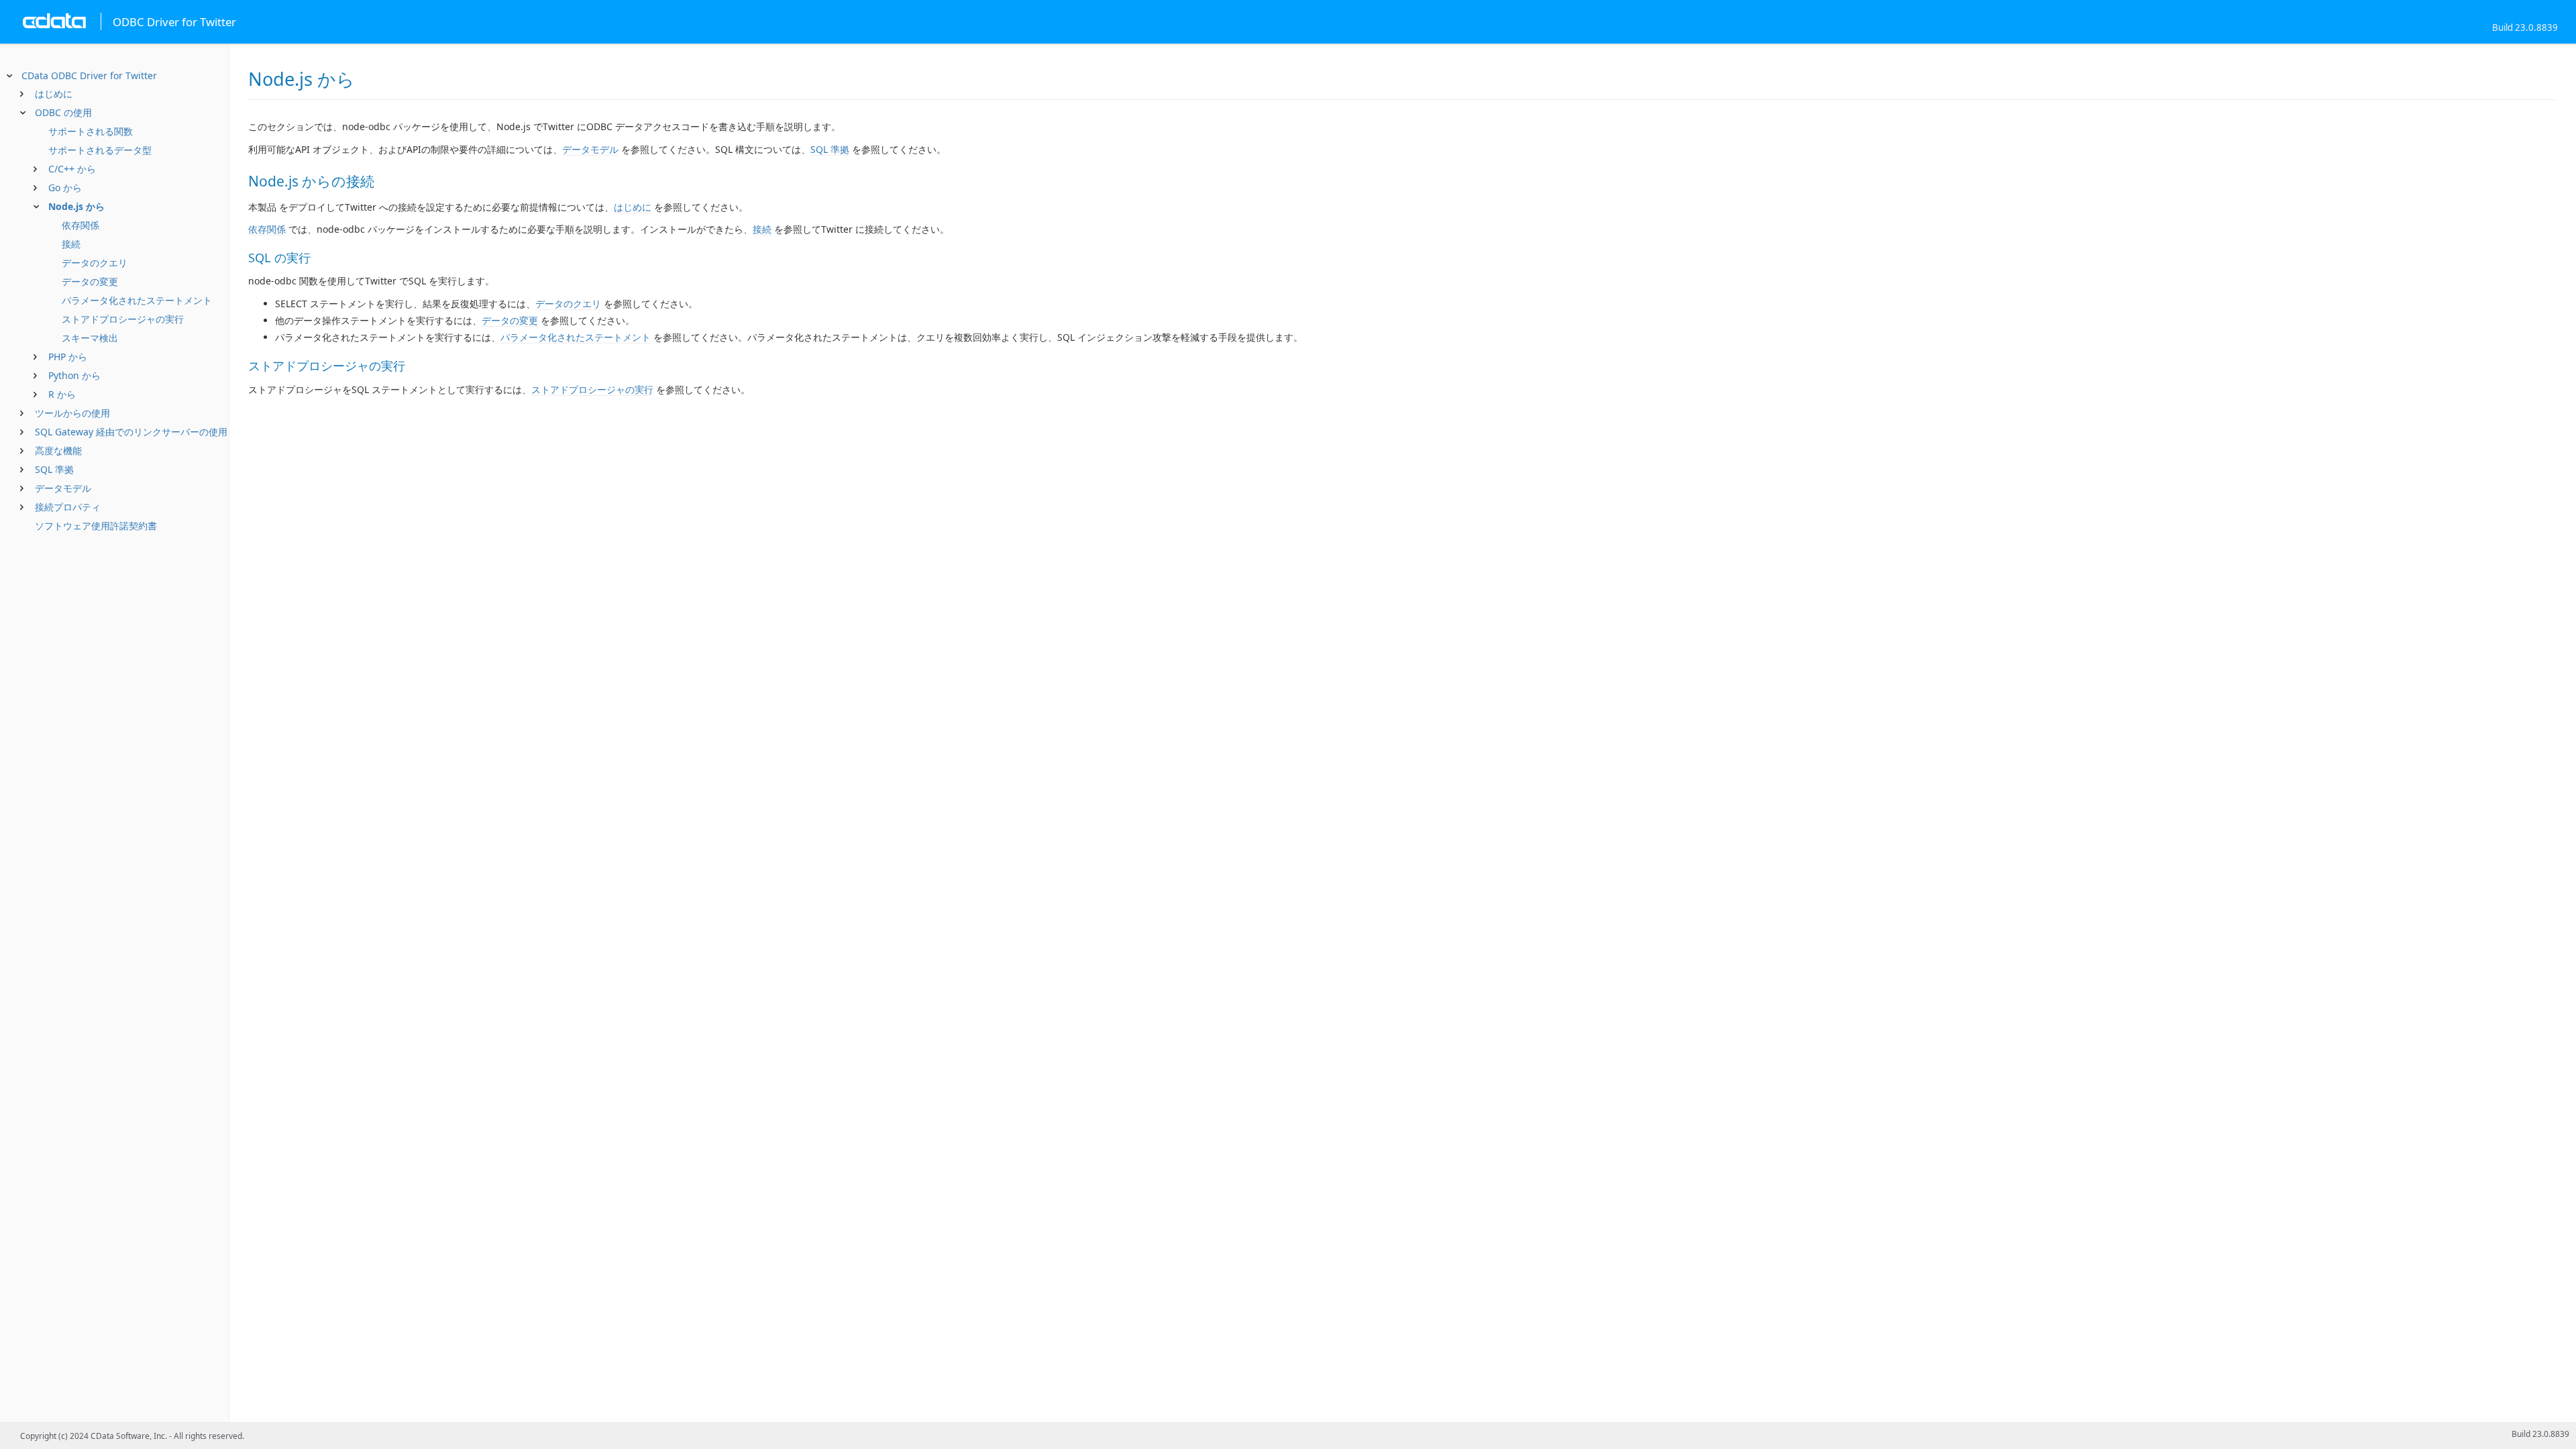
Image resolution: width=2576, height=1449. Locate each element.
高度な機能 (58, 450)
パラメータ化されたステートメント (137, 300)
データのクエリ (95, 263)
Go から (65, 187)
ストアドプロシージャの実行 (123, 319)
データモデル (63, 488)
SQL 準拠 (54, 469)
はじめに (54, 94)
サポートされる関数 (91, 131)
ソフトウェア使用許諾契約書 (96, 526)
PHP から (68, 357)
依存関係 (80, 225)
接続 (71, 244)
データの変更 (90, 281)
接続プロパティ (68, 507)
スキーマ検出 (90, 338)
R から (62, 394)
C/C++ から (72, 169)
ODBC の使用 (63, 112)
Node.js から (76, 206)
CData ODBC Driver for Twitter (89, 75)
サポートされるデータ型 (100, 150)
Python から (74, 375)
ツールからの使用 (72, 413)
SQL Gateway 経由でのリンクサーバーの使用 (131, 432)
